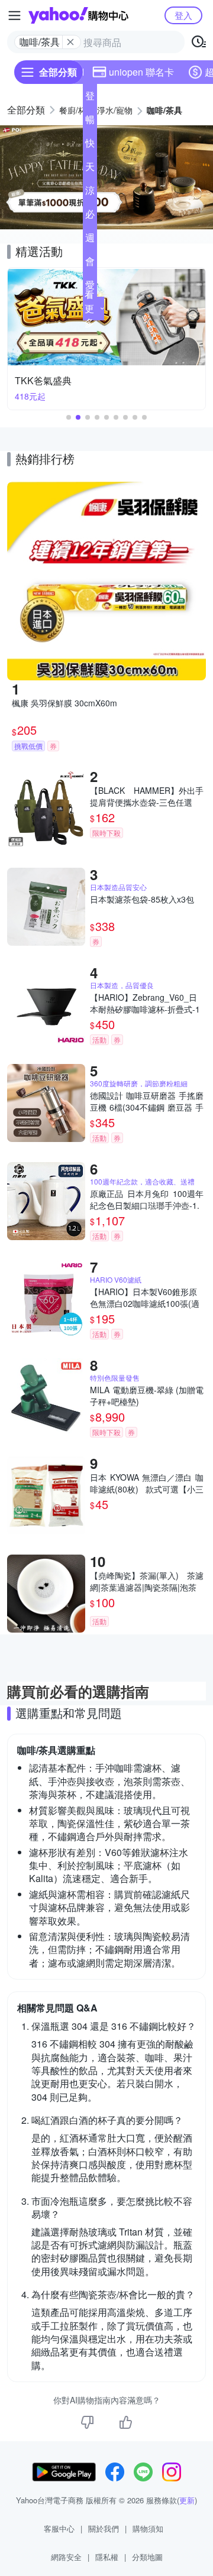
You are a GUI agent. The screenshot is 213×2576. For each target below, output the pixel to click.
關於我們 (104, 2528)
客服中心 (59, 2528)
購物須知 (148, 2528)
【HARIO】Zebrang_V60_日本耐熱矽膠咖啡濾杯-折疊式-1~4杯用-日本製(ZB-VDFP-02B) (146, 1003)
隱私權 (107, 2557)
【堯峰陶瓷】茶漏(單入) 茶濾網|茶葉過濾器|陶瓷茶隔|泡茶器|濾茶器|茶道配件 (147, 1581)
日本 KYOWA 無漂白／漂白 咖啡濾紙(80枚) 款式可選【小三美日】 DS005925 (147, 1483)
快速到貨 (90, 145)
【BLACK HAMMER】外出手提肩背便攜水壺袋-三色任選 (147, 796)
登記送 (90, 98)
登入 (183, 15)
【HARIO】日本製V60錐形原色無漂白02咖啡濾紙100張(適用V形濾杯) (145, 1297)
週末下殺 (90, 240)
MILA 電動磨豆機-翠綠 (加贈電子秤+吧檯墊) (147, 1396)
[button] (106, 222)
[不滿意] (88, 2422)
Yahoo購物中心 (78, 15)
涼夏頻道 (90, 193)
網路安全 (66, 2557)
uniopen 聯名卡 (141, 72)
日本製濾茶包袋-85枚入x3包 (142, 899)
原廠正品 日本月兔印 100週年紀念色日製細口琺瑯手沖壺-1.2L (147, 1199)
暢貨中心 (90, 122)
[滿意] (125, 2422)
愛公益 (90, 287)
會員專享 (90, 264)
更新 (187, 2500)
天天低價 (90, 169)
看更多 (89, 308)
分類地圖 (147, 2557)
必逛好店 (90, 216)
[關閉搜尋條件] (70, 42)
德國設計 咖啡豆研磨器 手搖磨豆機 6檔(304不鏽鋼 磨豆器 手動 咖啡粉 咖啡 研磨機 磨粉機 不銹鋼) (147, 1101)
